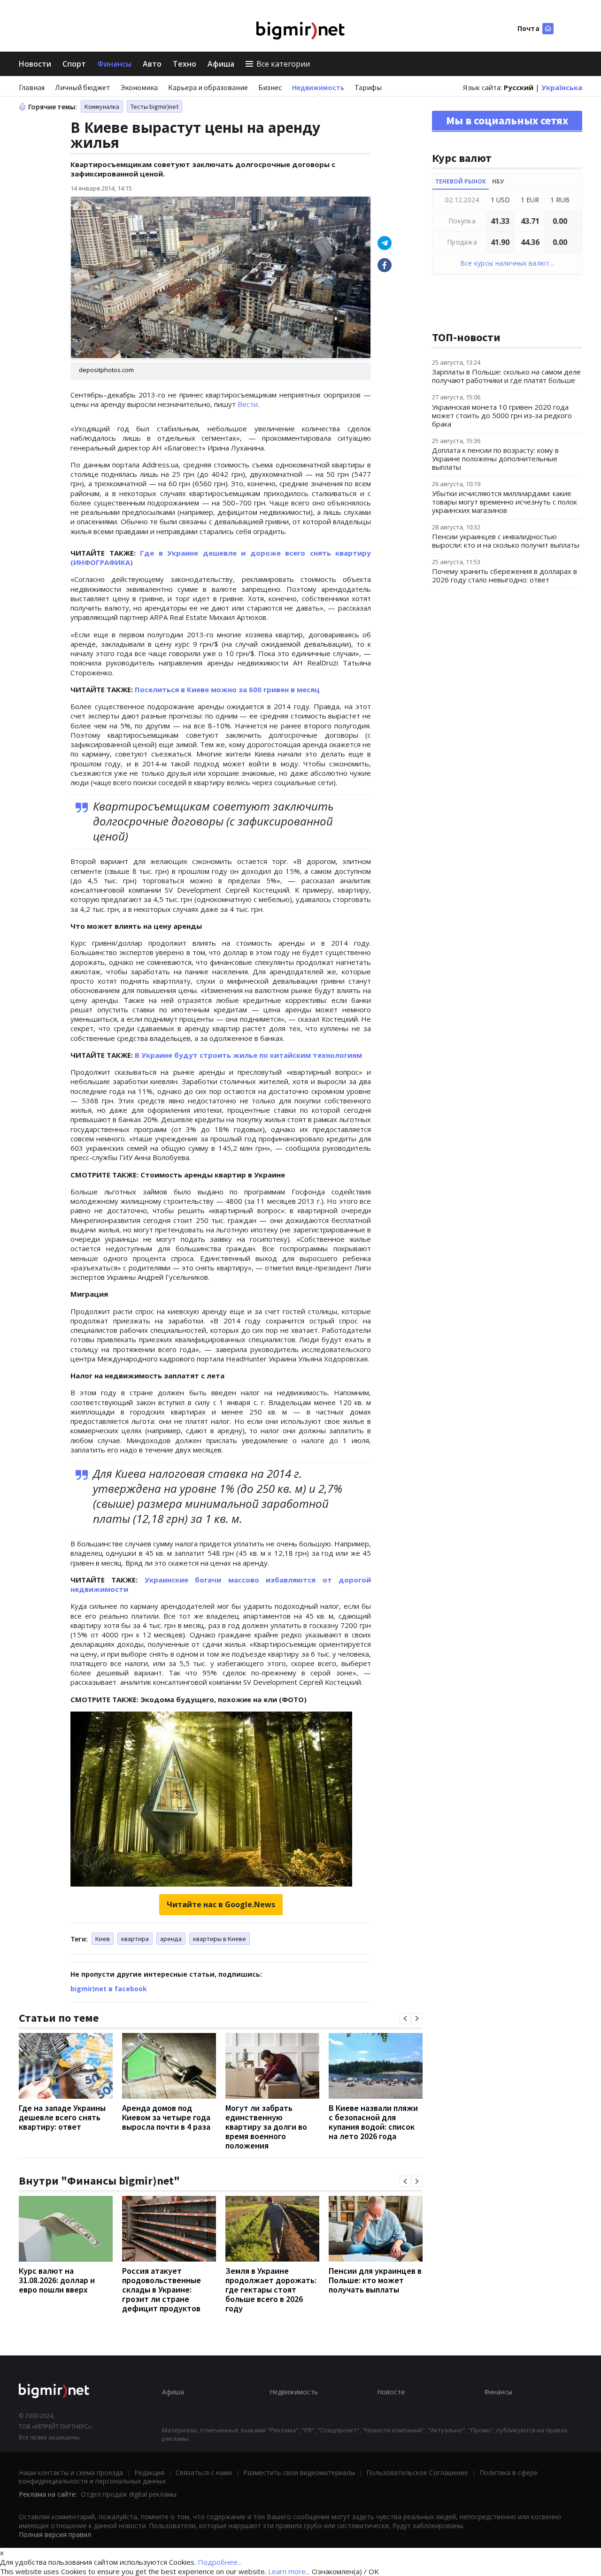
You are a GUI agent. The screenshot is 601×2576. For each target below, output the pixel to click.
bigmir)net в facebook (109, 1989)
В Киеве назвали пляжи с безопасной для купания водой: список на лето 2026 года (373, 2122)
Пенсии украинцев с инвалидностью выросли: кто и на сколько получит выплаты (506, 541)
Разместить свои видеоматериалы (299, 2473)
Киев (103, 1939)
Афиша (221, 64)
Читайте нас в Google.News (221, 1904)
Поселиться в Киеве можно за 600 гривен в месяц (227, 689)
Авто (152, 64)
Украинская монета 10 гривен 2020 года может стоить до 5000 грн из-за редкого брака (502, 415)
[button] (405, 2018)
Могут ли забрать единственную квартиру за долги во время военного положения (266, 2127)
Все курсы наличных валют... (507, 263)
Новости (35, 64)
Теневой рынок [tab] (461, 181)
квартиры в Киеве (220, 1939)
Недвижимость (318, 87)
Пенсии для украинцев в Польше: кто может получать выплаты (375, 2280)
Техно (185, 64)
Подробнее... (220, 2562)
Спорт (74, 64)
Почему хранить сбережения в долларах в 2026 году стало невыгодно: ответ (505, 575)
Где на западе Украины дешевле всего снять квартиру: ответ (62, 2117)
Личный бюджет (83, 87)
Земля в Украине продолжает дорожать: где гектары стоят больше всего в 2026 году (271, 2289)
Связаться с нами (204, 2473)
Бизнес (270, 87)
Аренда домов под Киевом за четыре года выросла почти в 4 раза (166, 2117)
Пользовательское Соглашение (417, 2473)
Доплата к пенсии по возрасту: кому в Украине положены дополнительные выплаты (495, 459)
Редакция (149, 2473)
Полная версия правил (55, 2534)
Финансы (114, 64)
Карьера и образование (208, 87)
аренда (171, 1939)
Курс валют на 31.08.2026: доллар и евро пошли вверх (57, 2280)
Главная (32, 87)
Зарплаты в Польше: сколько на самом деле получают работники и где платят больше (506, 376)
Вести (248, 404)
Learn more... (289, 2571)
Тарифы (368, 87)
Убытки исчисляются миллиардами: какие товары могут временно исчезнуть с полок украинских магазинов (505, 502)
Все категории (283, 64)
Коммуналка (102, 107)
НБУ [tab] (498, 181)
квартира (135, 1939)
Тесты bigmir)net (154, 107)
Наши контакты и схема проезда (71, 2473)
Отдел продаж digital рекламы (129, 2494)
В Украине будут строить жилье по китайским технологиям (248, 1055)
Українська (562, 87)
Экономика (139, 87)
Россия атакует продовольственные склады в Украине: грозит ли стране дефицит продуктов (162, 2289)
